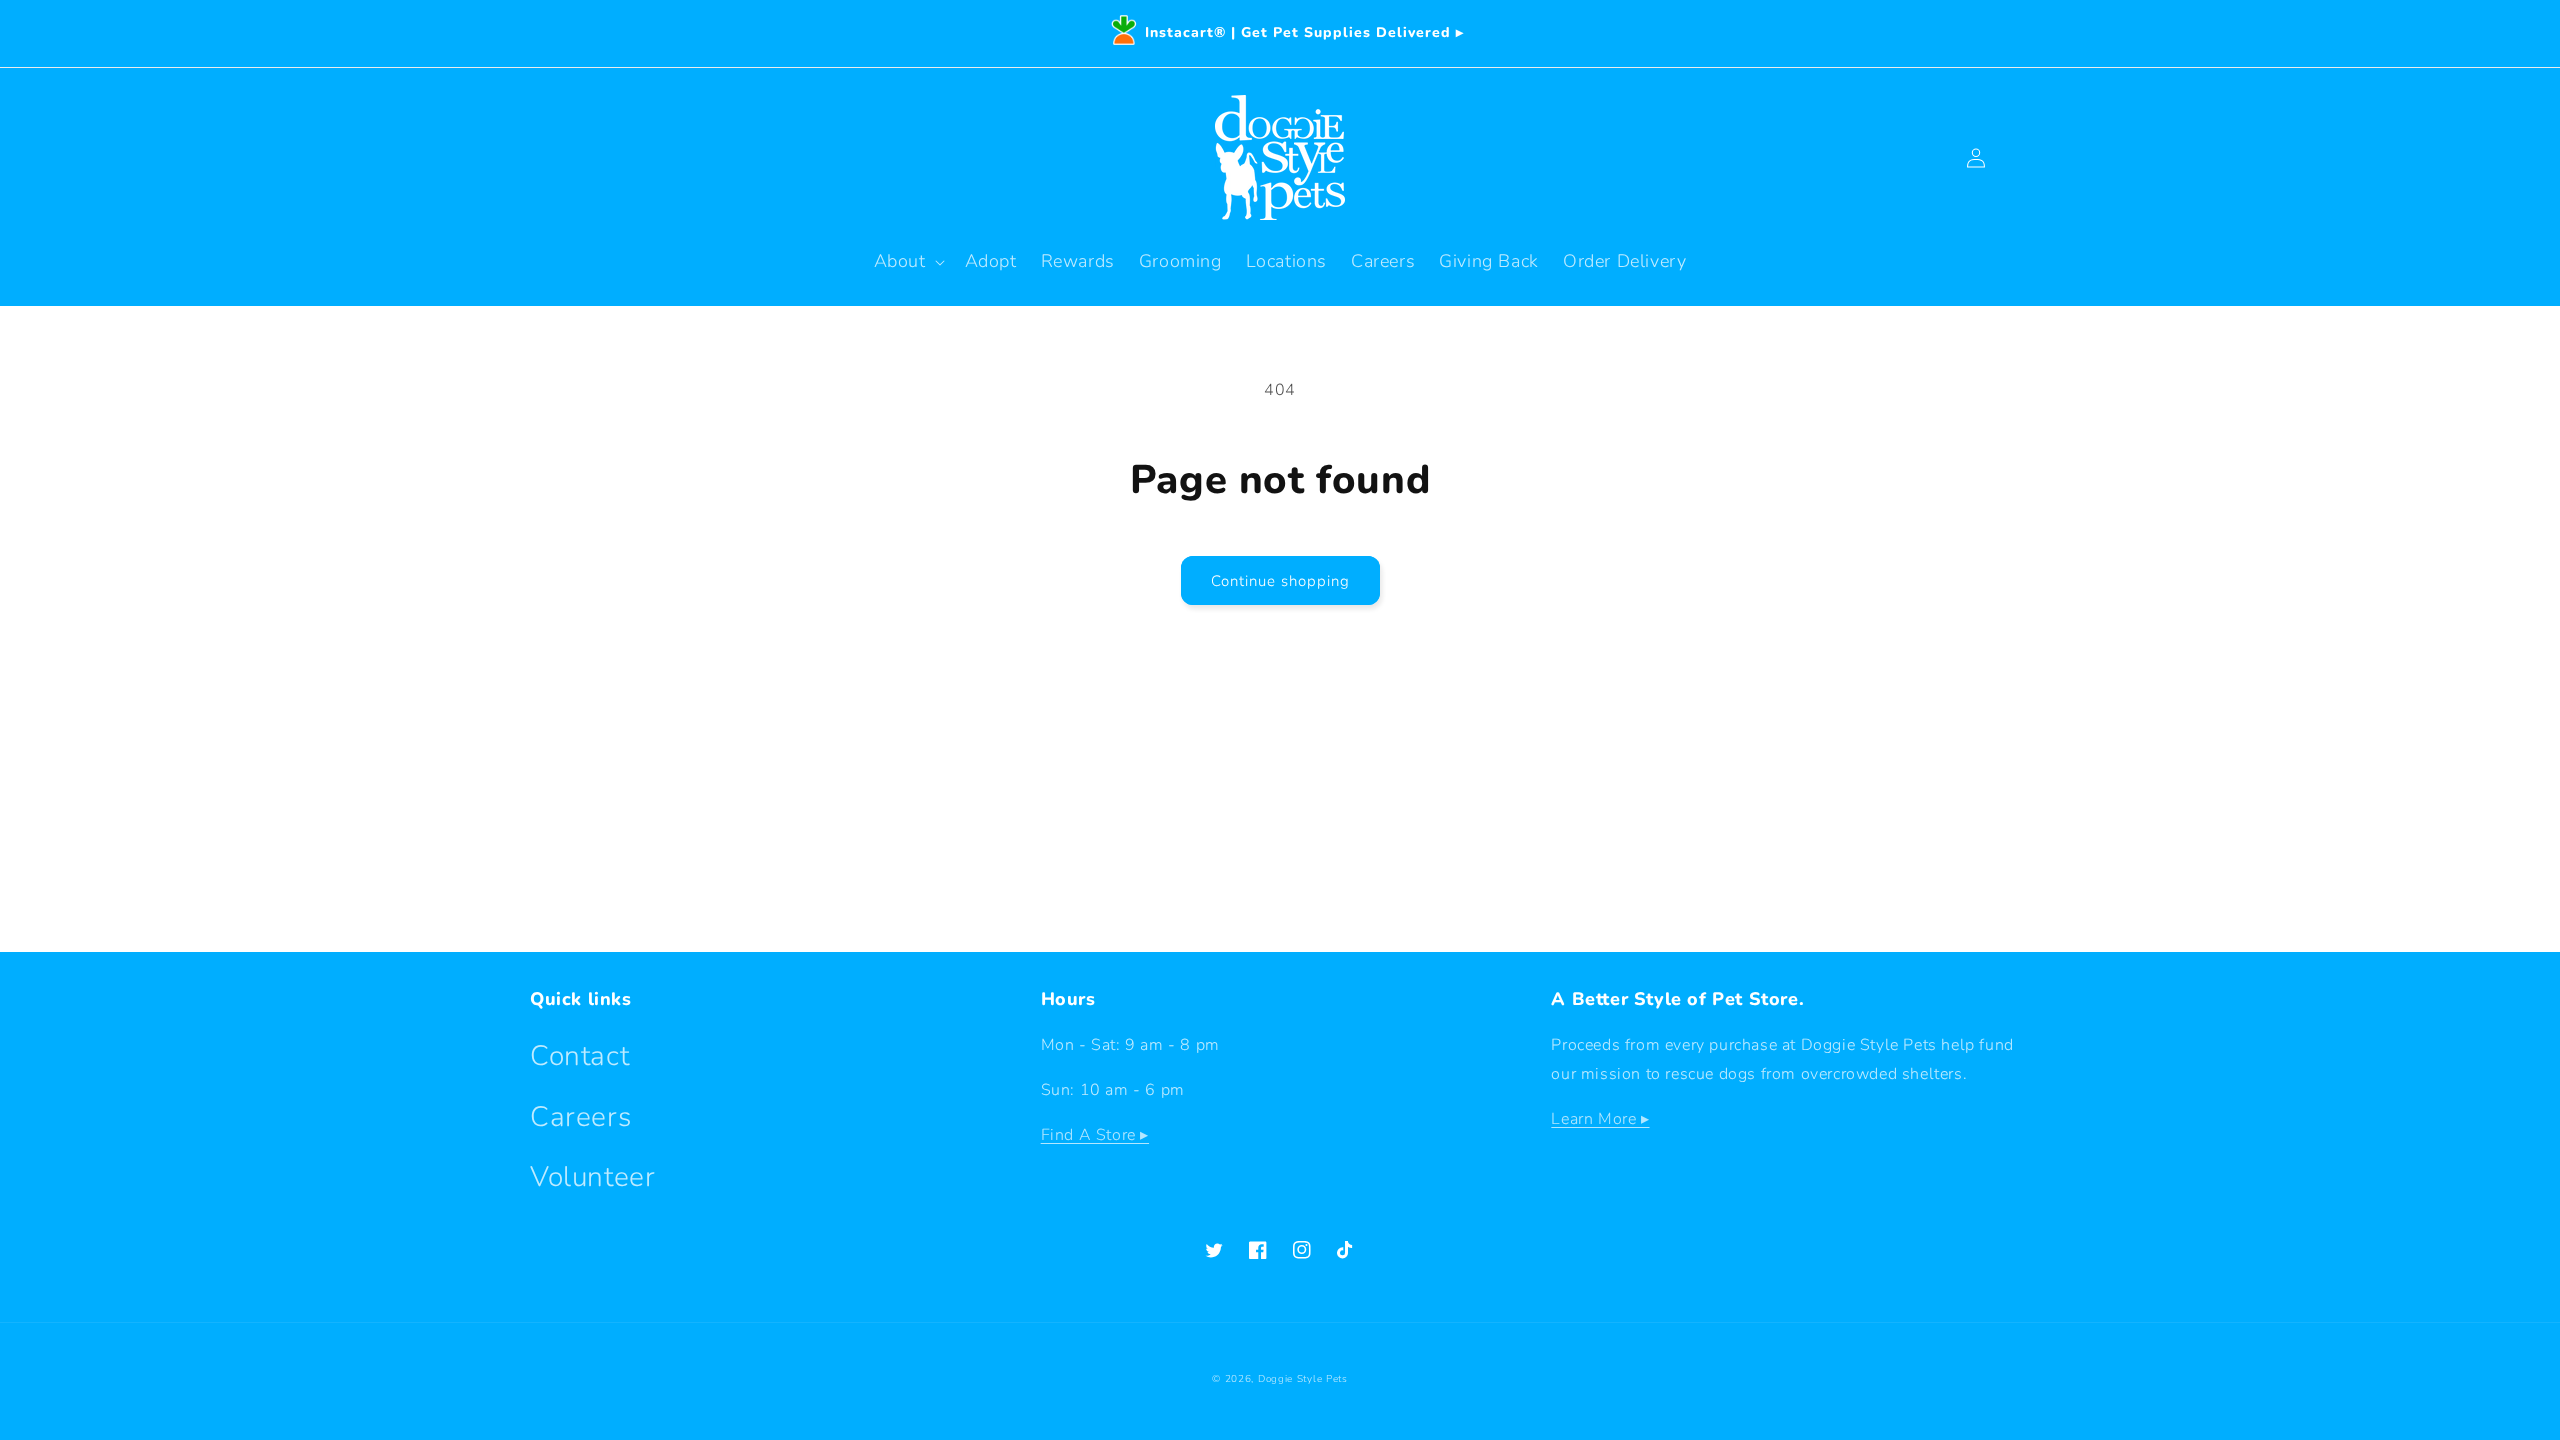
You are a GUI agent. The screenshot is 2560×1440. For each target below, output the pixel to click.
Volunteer (592, 1177)
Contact (579, 1056)
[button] (907, 261)
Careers (580, 1117)
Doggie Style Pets (1303, 1379)
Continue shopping (1280, 581)
